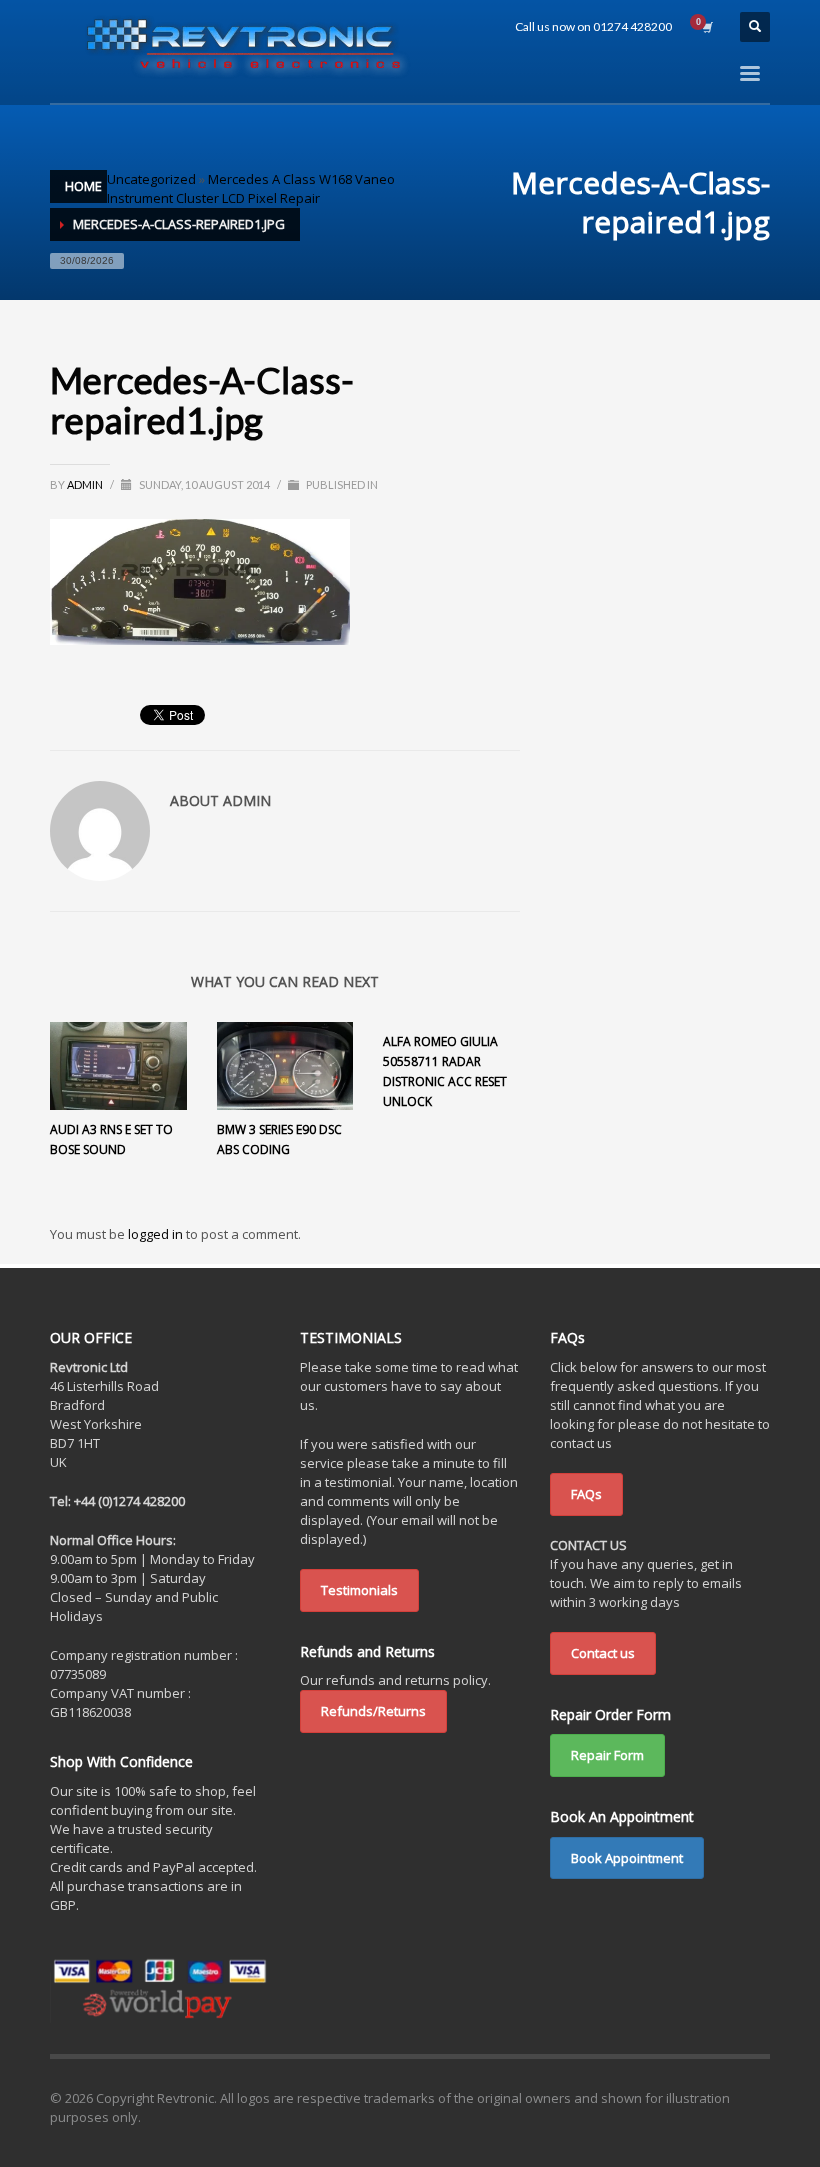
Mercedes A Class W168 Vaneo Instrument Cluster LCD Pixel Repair (251, 188)
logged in (157, 1234)
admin (86, 484)
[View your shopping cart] (706, 27)
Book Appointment (627, 1858)
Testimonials (359, 1590)
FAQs (586, 1494)
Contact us (603, 1653)
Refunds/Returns (373, 1711)
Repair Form (607, 1755)
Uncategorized (151, 179)
